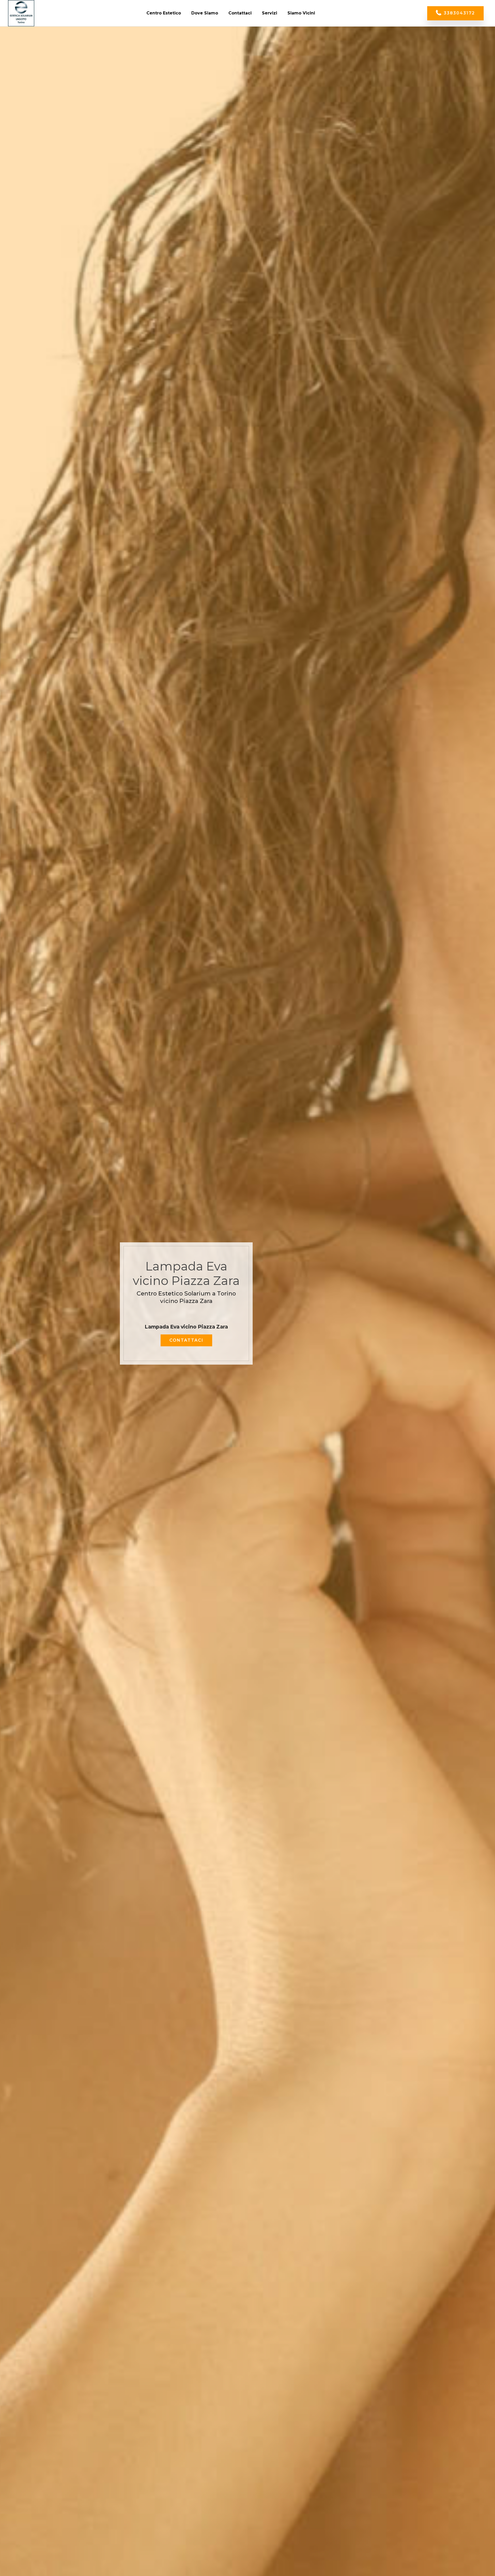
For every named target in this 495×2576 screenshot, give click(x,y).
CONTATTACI (186, 1340)
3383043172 (459, 13)
